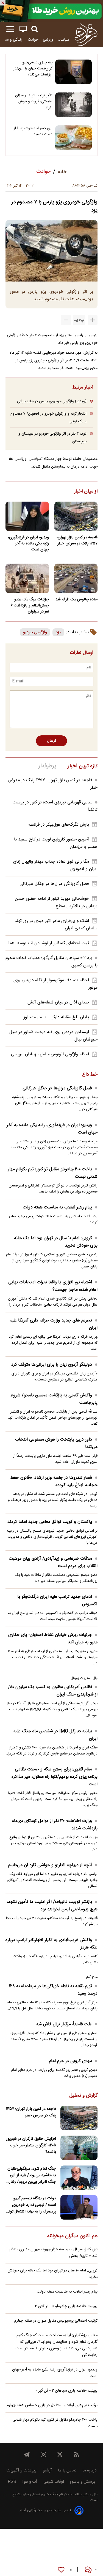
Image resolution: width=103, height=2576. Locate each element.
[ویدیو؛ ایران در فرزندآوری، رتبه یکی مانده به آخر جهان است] (27, 516)
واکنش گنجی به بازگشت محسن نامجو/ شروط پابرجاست (54, 1399)
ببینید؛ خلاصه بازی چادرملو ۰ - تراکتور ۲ (66, 2306)
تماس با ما (67, 2470)
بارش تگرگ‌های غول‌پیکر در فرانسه (59, 825)
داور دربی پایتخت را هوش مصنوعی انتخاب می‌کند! (56, 1443)
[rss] (76, 2454)
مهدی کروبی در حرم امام (70, 2061)
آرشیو (47, 2470)
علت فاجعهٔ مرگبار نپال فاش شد (64, 2024)
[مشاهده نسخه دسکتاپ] (23, 29)
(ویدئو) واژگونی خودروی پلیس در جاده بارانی (52, 401)
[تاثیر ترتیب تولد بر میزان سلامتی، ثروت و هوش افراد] (73, 105)
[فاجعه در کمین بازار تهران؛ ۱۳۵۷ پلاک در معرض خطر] (76, 516)
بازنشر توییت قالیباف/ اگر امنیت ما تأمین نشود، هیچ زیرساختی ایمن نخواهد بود (52, 1906)
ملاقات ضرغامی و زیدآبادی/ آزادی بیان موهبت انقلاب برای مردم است (53, 1562)
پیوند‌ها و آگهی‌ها (21, 2470)
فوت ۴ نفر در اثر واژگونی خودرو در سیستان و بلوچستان (52, 438)
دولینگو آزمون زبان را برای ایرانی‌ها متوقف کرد (52, 1365)
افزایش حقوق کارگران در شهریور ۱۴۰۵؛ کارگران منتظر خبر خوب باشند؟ (31, 2145)
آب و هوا (30, 2482)
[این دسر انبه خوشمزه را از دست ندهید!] (73, 138)
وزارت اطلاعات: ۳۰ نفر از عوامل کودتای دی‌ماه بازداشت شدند (55, 1825)
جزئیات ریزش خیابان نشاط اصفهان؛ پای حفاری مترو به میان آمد (53, 1639)
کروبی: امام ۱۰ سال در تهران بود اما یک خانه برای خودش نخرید (56, 1242)
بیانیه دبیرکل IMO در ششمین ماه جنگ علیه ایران (55, 1735)
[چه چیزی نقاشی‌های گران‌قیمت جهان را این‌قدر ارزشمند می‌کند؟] (73, 72)
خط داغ (90, 1075)
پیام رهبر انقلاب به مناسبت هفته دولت (57, 1207)
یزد (58, 632)
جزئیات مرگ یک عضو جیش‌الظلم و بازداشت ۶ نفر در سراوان (30, 606)
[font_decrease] (66, 320)
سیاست (63, 40)
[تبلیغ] (51, 11)
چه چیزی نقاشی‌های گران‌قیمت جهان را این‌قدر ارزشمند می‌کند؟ (33, 69)
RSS (12, 2482)
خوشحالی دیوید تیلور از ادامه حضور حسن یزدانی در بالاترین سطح (56, 902)
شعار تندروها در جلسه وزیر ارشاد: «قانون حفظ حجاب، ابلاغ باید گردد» (54, 1481)
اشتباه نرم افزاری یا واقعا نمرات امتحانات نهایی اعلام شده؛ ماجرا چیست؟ (53, 1286)
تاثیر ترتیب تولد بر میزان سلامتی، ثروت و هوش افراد (34, 102)
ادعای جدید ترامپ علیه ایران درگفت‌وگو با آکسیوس (57, 1601)
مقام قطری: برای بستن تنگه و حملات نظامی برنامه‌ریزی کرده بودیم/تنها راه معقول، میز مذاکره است (55, 1777)
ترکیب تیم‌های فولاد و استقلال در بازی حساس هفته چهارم (52, 2405)
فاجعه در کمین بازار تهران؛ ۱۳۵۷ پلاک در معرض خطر (77, 541)
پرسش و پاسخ (83, 2482)
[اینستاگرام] (43, 2454)
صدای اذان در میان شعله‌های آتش (58, 1002)
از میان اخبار (86, 492)
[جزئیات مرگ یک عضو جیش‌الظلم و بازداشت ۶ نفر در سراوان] (27, 578)
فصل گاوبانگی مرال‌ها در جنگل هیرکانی (54, 884)
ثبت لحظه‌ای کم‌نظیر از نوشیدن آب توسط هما (49, 943)
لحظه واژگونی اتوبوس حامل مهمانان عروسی (50, 1054)
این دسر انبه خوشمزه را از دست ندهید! (33, 131)
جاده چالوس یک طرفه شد (76, 600)
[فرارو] (86, 35)
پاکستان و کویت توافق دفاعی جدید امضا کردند (50, 1522)
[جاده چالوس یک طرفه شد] (76, 578)
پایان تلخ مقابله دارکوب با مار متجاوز (56, 1017)
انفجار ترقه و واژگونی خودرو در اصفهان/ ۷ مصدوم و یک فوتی (48, 417)
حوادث (33, 40)
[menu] (10, 29)
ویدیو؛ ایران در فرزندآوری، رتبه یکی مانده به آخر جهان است (28, 544)
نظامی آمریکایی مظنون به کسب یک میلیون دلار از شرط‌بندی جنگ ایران (53, 1691)
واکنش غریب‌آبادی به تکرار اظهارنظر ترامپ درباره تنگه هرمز (51, 1944)
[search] (35, 29)
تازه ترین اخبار (83, 766)
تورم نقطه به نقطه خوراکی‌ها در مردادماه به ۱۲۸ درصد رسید (53, 1990)
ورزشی (48, 40)
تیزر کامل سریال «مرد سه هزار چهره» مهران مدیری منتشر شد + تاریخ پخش (53, 2253)
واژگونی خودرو (35, 632)
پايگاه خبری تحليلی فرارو (40, 2495)
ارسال (51, 741)
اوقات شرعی (54, 2482)
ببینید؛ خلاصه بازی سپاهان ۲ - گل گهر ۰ (66, 2391)
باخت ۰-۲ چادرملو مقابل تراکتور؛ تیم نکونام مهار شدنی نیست (53, 1173)
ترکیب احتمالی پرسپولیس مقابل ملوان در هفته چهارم (56, 2321)
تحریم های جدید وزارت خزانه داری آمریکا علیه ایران (54, 1324)
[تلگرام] (27, 2454)
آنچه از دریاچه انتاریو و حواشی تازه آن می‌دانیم (50, 1865)
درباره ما (90, 2470)
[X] (60, 2454)
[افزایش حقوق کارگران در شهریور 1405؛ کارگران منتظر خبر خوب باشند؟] (79, 2148)
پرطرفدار (47, 766)
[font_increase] (93, 320)
